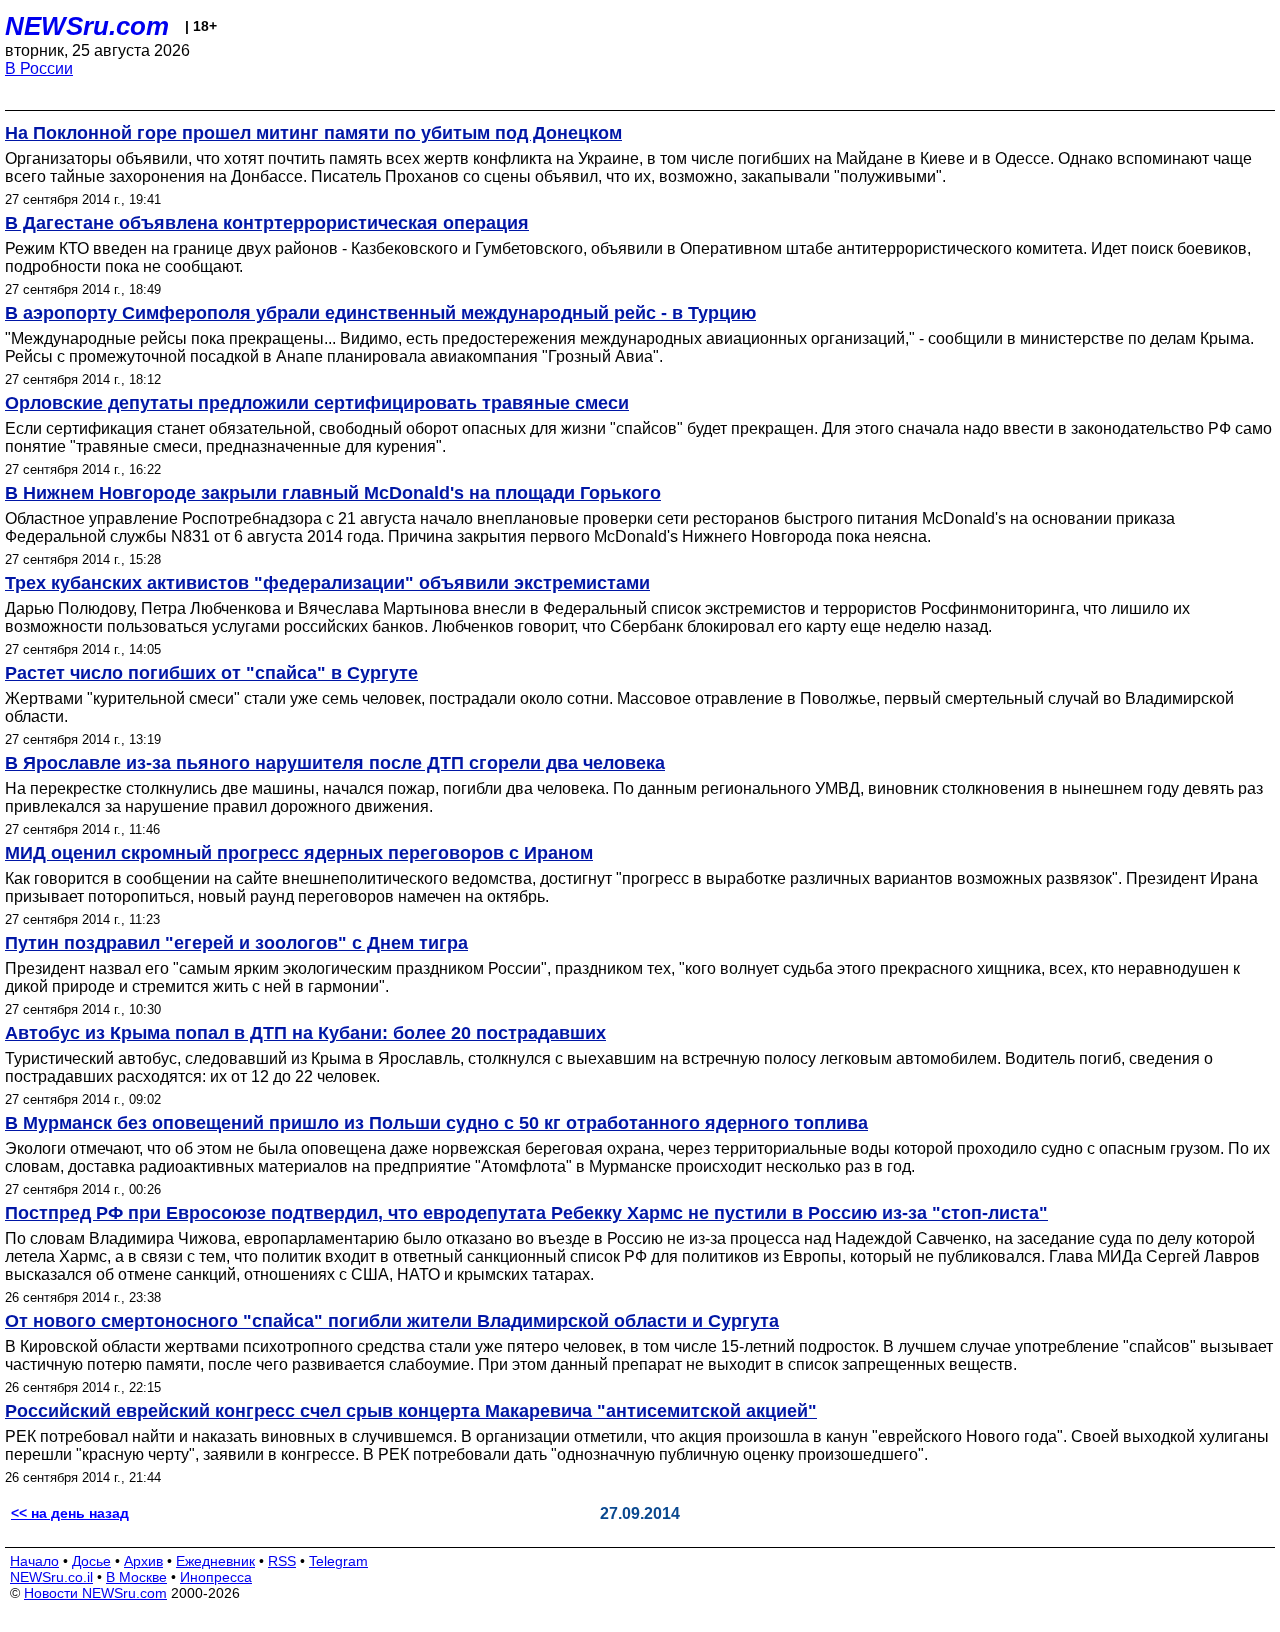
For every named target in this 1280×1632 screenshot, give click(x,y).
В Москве (136, 1577)
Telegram (338, 1561)
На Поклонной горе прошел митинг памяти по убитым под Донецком (313, 133)
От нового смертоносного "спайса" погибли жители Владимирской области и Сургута (392, 1321)
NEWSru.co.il (51, 1577)
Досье (91, 1561)
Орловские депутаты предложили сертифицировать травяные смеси (317, 403)
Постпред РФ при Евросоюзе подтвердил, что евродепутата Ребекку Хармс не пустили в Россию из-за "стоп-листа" (526, 1213)
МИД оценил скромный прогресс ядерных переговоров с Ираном (299, 853)
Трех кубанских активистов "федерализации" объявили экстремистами (327, 583)
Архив (143, 1561)
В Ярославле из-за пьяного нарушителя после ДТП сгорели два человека (335, 763)
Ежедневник (215, 1561)
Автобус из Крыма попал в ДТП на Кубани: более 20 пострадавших (305, 1033)
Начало (34, 1561)
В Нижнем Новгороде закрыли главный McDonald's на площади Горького (333, 493)
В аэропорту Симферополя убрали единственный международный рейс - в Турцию (380, 313)
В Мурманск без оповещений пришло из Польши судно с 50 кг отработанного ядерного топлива (436, 1123)
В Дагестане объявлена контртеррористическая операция (267, 223)
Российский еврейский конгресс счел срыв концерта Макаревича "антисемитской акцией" (411, 1411)
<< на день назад (70, 1513)
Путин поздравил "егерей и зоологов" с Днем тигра (236, 943)
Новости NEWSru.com (95, 1593)
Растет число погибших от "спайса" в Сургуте (211, 673)
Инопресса (216, 1577)
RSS (282, 1561)
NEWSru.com (87, 26)
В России (39, 68)
